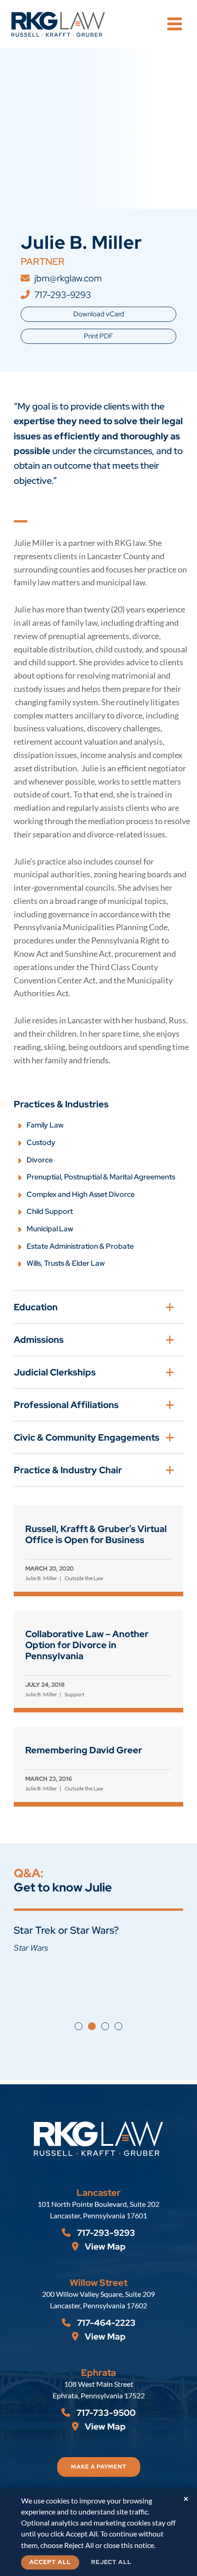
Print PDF (98, 336)
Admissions (39, 1340)
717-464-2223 (105, 2323)
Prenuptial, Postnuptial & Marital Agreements (101, 1177)
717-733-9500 (105, 2413)
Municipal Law (50, 1229)
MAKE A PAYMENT (99, 2467)
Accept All (50, 2562)
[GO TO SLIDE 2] (92, 2026)
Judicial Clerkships (55, 1372)
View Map (104, 2247)
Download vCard (99, 314)
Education (36, 1307)
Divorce (40, 1160)
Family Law (45, 1125)
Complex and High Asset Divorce (81, 1194)
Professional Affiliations (66, 1405)
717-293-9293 (63, 295)
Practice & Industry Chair (68, 1470)
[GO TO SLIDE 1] (79, 2026)
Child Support (50, 1211)
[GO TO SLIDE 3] (105, 2026)
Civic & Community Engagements (87, 1437)
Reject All (111, 2562)
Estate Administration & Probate (80, 1246)
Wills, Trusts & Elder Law (66, 1263)
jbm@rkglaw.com (68, 278)
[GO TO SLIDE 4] (118, 2026)
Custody (41, 1142)
